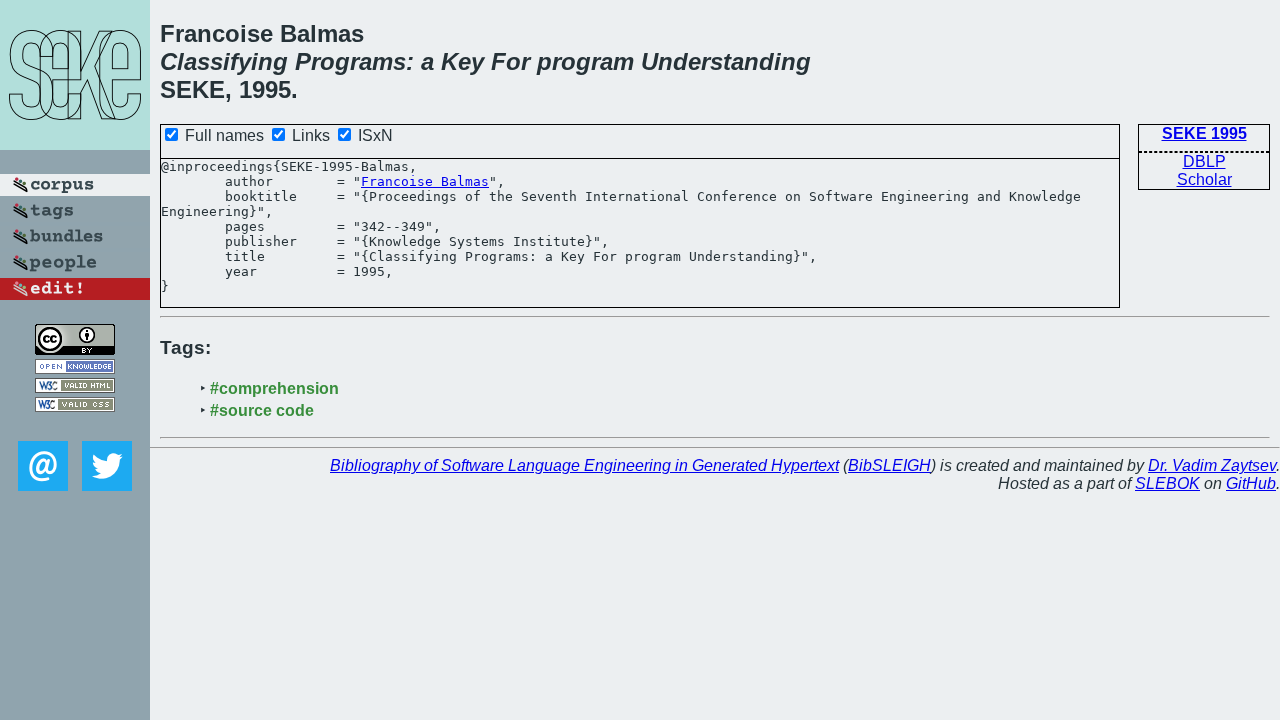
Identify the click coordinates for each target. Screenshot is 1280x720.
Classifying (224, 61)
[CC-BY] (75, 349)
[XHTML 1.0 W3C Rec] (75, 387)
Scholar (1204, 179)
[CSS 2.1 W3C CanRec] (75, 426)
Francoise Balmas (425, 181)
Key (462, 61)
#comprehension (274, 388)
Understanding (726, 61)
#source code (262, 410)
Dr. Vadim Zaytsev (1212, 465)
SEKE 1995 (1204, 133)
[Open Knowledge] (75, 368)
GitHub (1251, 483)
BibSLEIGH (889, 465)
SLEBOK (1167, 483)
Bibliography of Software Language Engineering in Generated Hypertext (584, 465)
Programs (350, 61)
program (585, 61)
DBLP (1204, 161)
